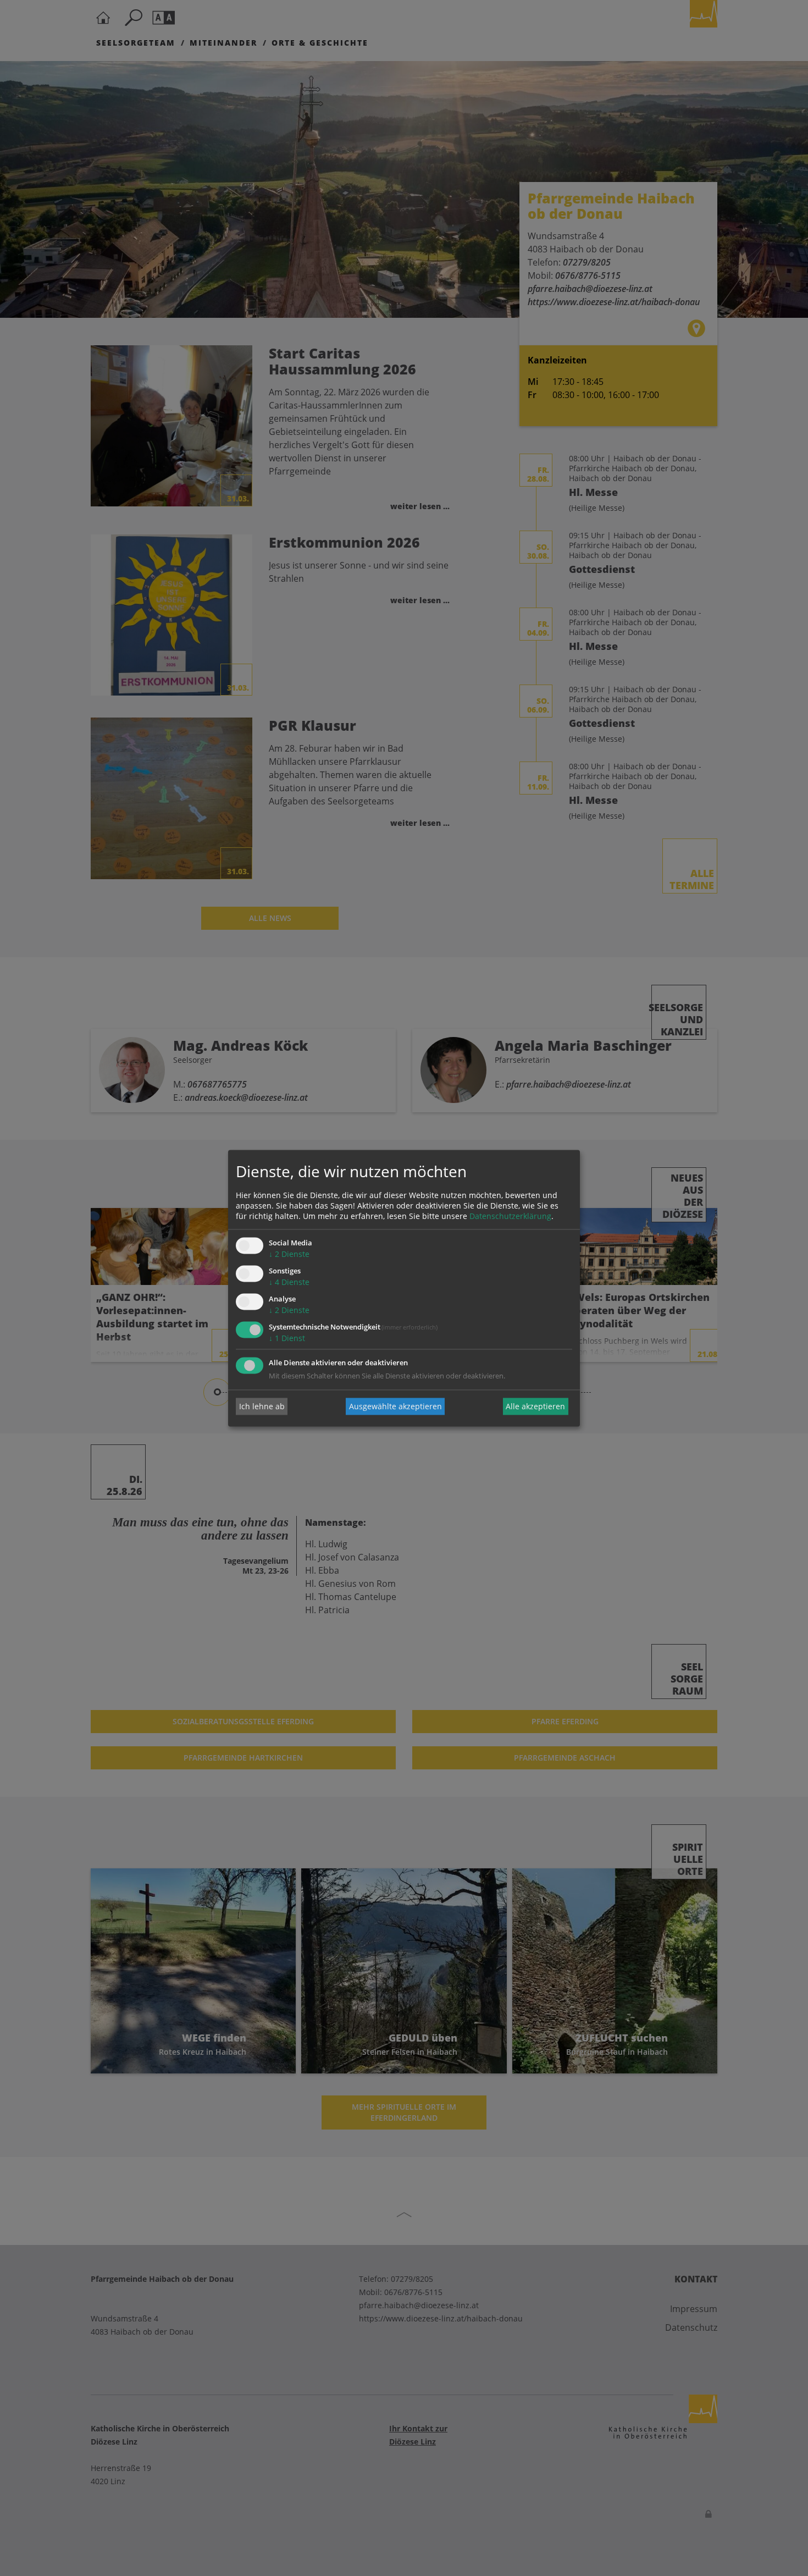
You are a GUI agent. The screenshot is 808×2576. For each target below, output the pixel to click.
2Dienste (289, 1254)
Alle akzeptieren (535, 1406)
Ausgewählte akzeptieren (395, 1406)
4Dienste (289, 1283)
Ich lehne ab (262, 1406)
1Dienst (287, 1338)
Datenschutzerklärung (510, 1217)
